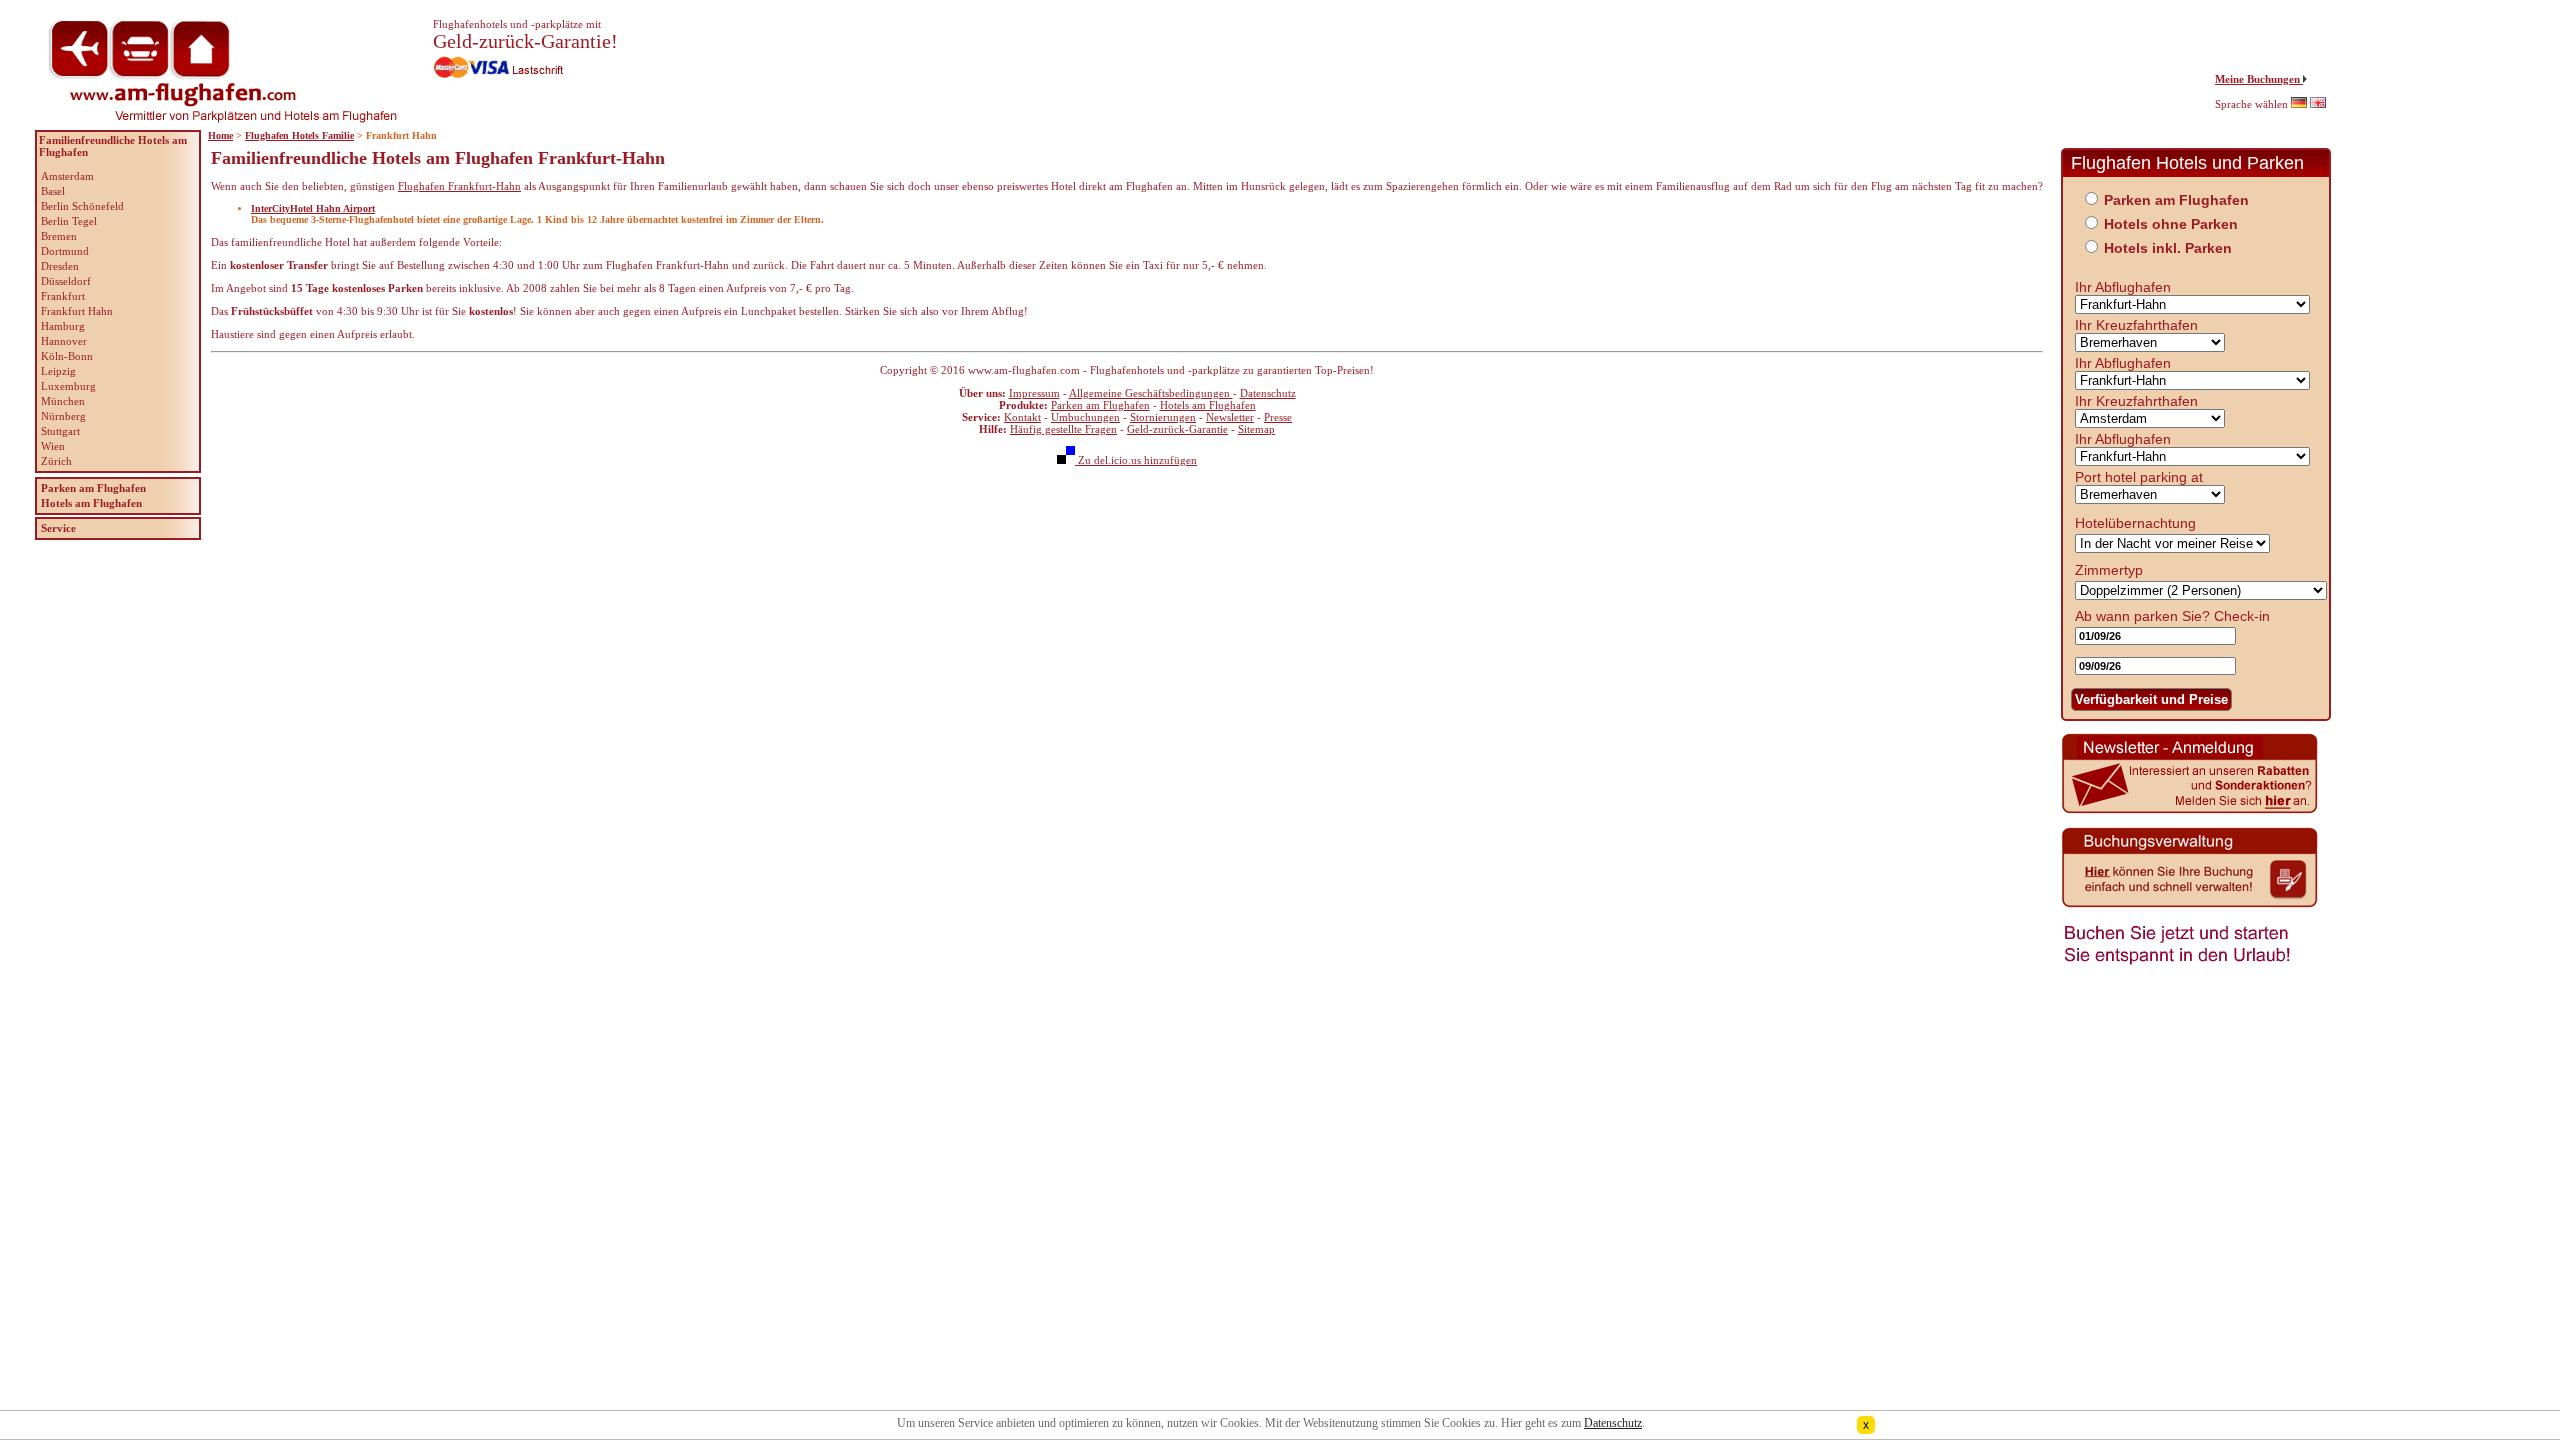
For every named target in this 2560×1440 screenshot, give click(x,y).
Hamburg (63, 326)
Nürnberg (63, 416)
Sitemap (1256, 429)
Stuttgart (60, 431)
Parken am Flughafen (1100, 405)
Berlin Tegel (69, 221)
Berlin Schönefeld (82, 206)
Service (58, 528)
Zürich (56, 461)
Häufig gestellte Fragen (1063, 429)
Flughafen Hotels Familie (299, 135)
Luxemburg (68, 386)
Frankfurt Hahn (77, 311)
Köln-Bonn (67, 356)
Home (220, 135)
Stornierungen (1163, 417)
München (63, 401)
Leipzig (58, 371)
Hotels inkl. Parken (2168, 248)
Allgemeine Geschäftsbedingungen (1151, 393)
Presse (1278, 417)
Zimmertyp (2109, 570)
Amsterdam (67, 176)
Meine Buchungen (2259, 79)
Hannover (64, 341)
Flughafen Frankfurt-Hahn (459, 186)
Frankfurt (63, 296)
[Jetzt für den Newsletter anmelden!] (2190, 811)
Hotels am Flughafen (1208, 405)
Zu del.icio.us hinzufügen (1136, 460)
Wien (53, 446)
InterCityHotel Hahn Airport (313, 208)
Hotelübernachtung (2135, 523)
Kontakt (1022, 417)
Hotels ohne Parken (2171, 224)
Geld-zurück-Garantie (1177, 429)
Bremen (59, 236)
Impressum (1034, 393)
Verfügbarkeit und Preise (2151, 699)
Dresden (60, 266)
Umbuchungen (1085, 417)
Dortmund (65, 251)
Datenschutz (1268, 393)
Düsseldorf (66, 281)
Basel (53, 191)
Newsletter (1230, 417)
